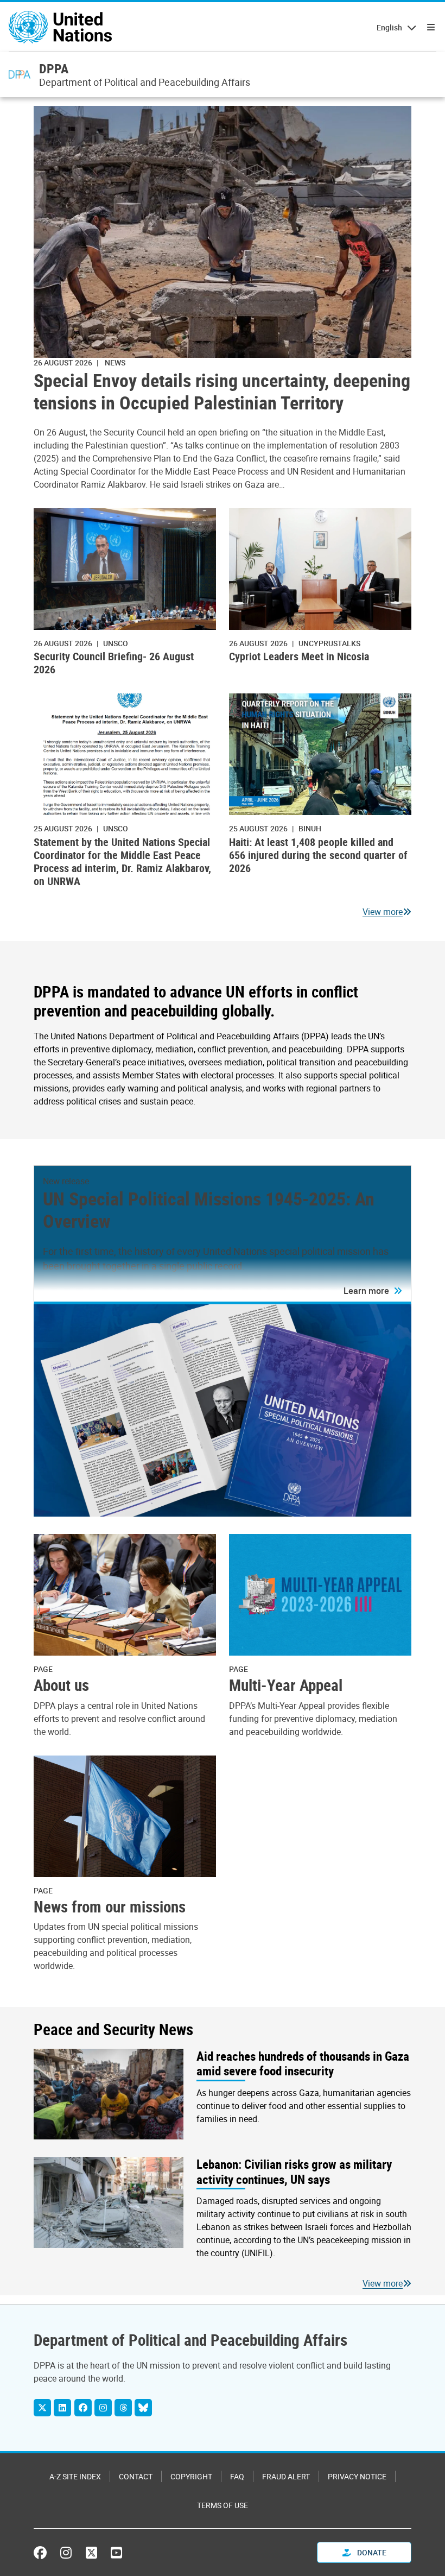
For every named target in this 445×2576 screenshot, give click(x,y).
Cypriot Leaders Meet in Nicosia (299, 656)
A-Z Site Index (75, 2476)
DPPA (54, 68)
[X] (42, 2408)
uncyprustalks (329, 643)
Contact (136, 2476)
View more (383, 912)
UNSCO (116, 643)
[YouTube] (116, 2553)
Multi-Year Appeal (286, 1685)
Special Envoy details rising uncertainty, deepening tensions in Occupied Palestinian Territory (222, 392)
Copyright (191, 2476)
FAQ (237, 2476)
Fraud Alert (286, 2476)
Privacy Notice (357, 2476)
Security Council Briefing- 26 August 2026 (114, 663)
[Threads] (123, 2408)
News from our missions (110, 1906)
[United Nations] (60, 27)
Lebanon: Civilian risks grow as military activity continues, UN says (294, 2172)
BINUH (310, 828)
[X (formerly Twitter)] (91, 2553)
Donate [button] (371, 2552)
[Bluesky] (143, 2408)
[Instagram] (103, 2408)
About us (61, 1685)
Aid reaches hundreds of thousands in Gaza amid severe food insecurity (303, 2064)
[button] (373, 1291)
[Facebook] (83, 2408)
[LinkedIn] (62, 2408)
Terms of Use (223, 2505)
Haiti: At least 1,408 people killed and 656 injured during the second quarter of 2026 (318, 855)
